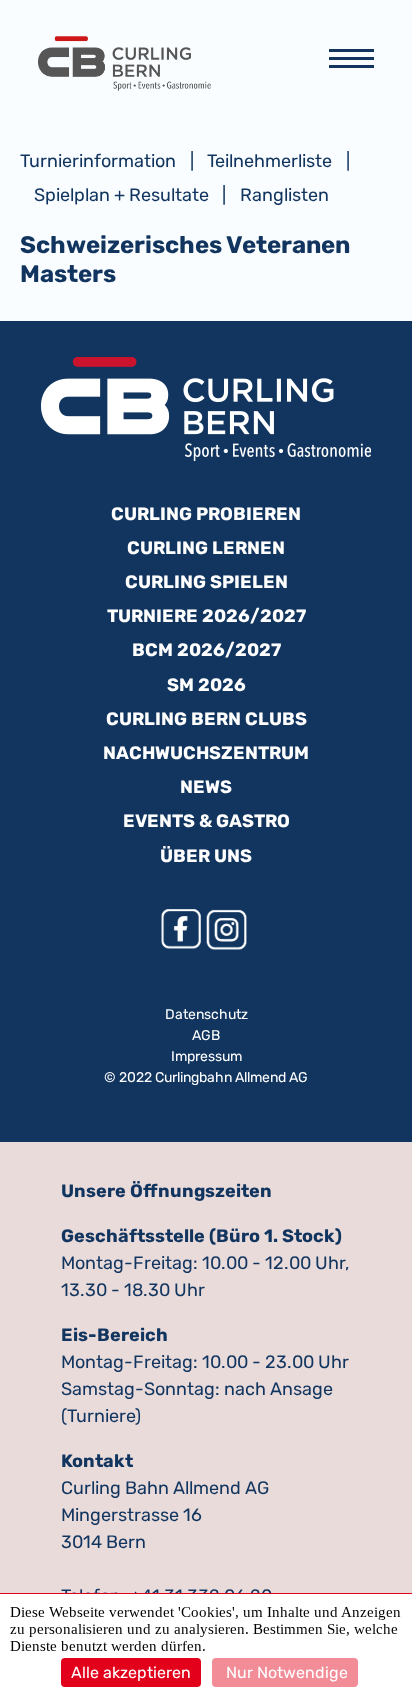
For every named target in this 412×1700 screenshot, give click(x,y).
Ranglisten (284, 195)
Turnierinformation (98, 161)
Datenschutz (206, 1014)
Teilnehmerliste (269, 161)
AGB (206, 1035)
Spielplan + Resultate (121, 195)
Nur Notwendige (285, 1672)
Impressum (206, 1056)
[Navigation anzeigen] (351, 63)
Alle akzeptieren (131, 1672)
